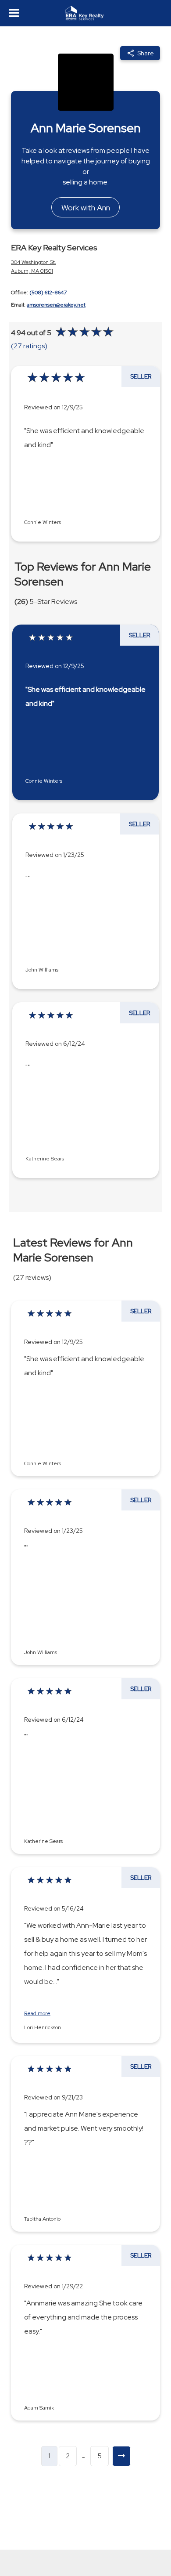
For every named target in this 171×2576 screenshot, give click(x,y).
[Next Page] (121, 2456)
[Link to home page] (86, 13)
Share (146, 53)
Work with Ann (86, 208)
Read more (37, 2014)
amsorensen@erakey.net (56, 305)
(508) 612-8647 (48, 293)
